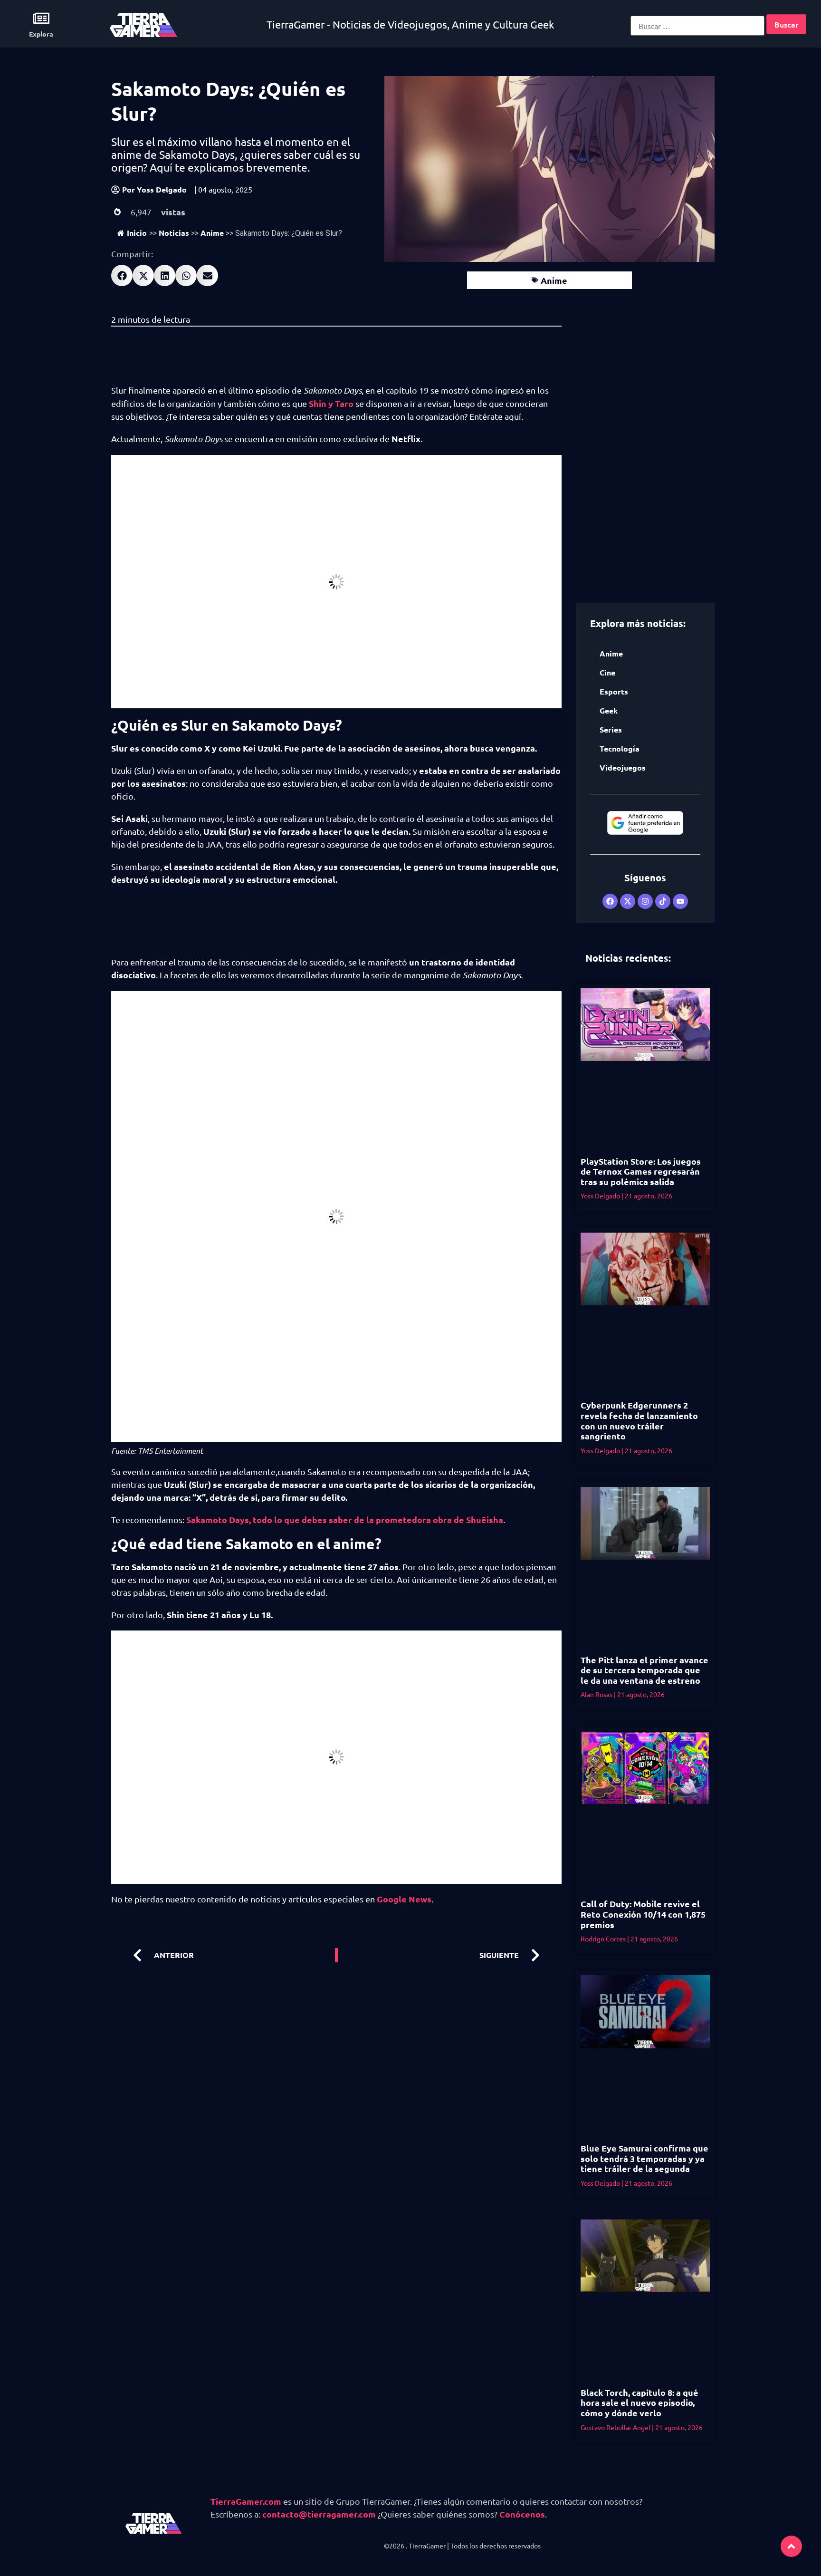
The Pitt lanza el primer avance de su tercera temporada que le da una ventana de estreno (644, 1670)
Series (611, 729)
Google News (403, 1899)
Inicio (137, 233)
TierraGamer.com (246, 2501)
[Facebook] (610, 901)
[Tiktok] (663, 901)
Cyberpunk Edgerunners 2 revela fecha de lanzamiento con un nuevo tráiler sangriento (639, 1420)
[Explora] (41, 18)
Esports (614, 691)
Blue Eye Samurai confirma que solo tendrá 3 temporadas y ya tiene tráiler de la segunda (644, 2158)
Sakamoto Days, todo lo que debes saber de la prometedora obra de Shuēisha (345, 1520)
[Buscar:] (697, 26)
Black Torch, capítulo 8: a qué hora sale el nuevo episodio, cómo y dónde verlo (640, 2402)
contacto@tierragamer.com (319, 2514)
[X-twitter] (628, 901)
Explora (41, 34)
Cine (607, 672)
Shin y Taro (330, 403)
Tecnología (620, 748)
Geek (609, 710)
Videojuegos (623, 767)
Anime (212, 233)
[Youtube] (680, 901)
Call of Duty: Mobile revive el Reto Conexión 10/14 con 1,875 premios (643, 1914)
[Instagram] (645, 901)
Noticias (174, 233)
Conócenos (522, 2514)
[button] (122, 275)
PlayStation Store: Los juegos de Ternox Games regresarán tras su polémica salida (641, 1171)
